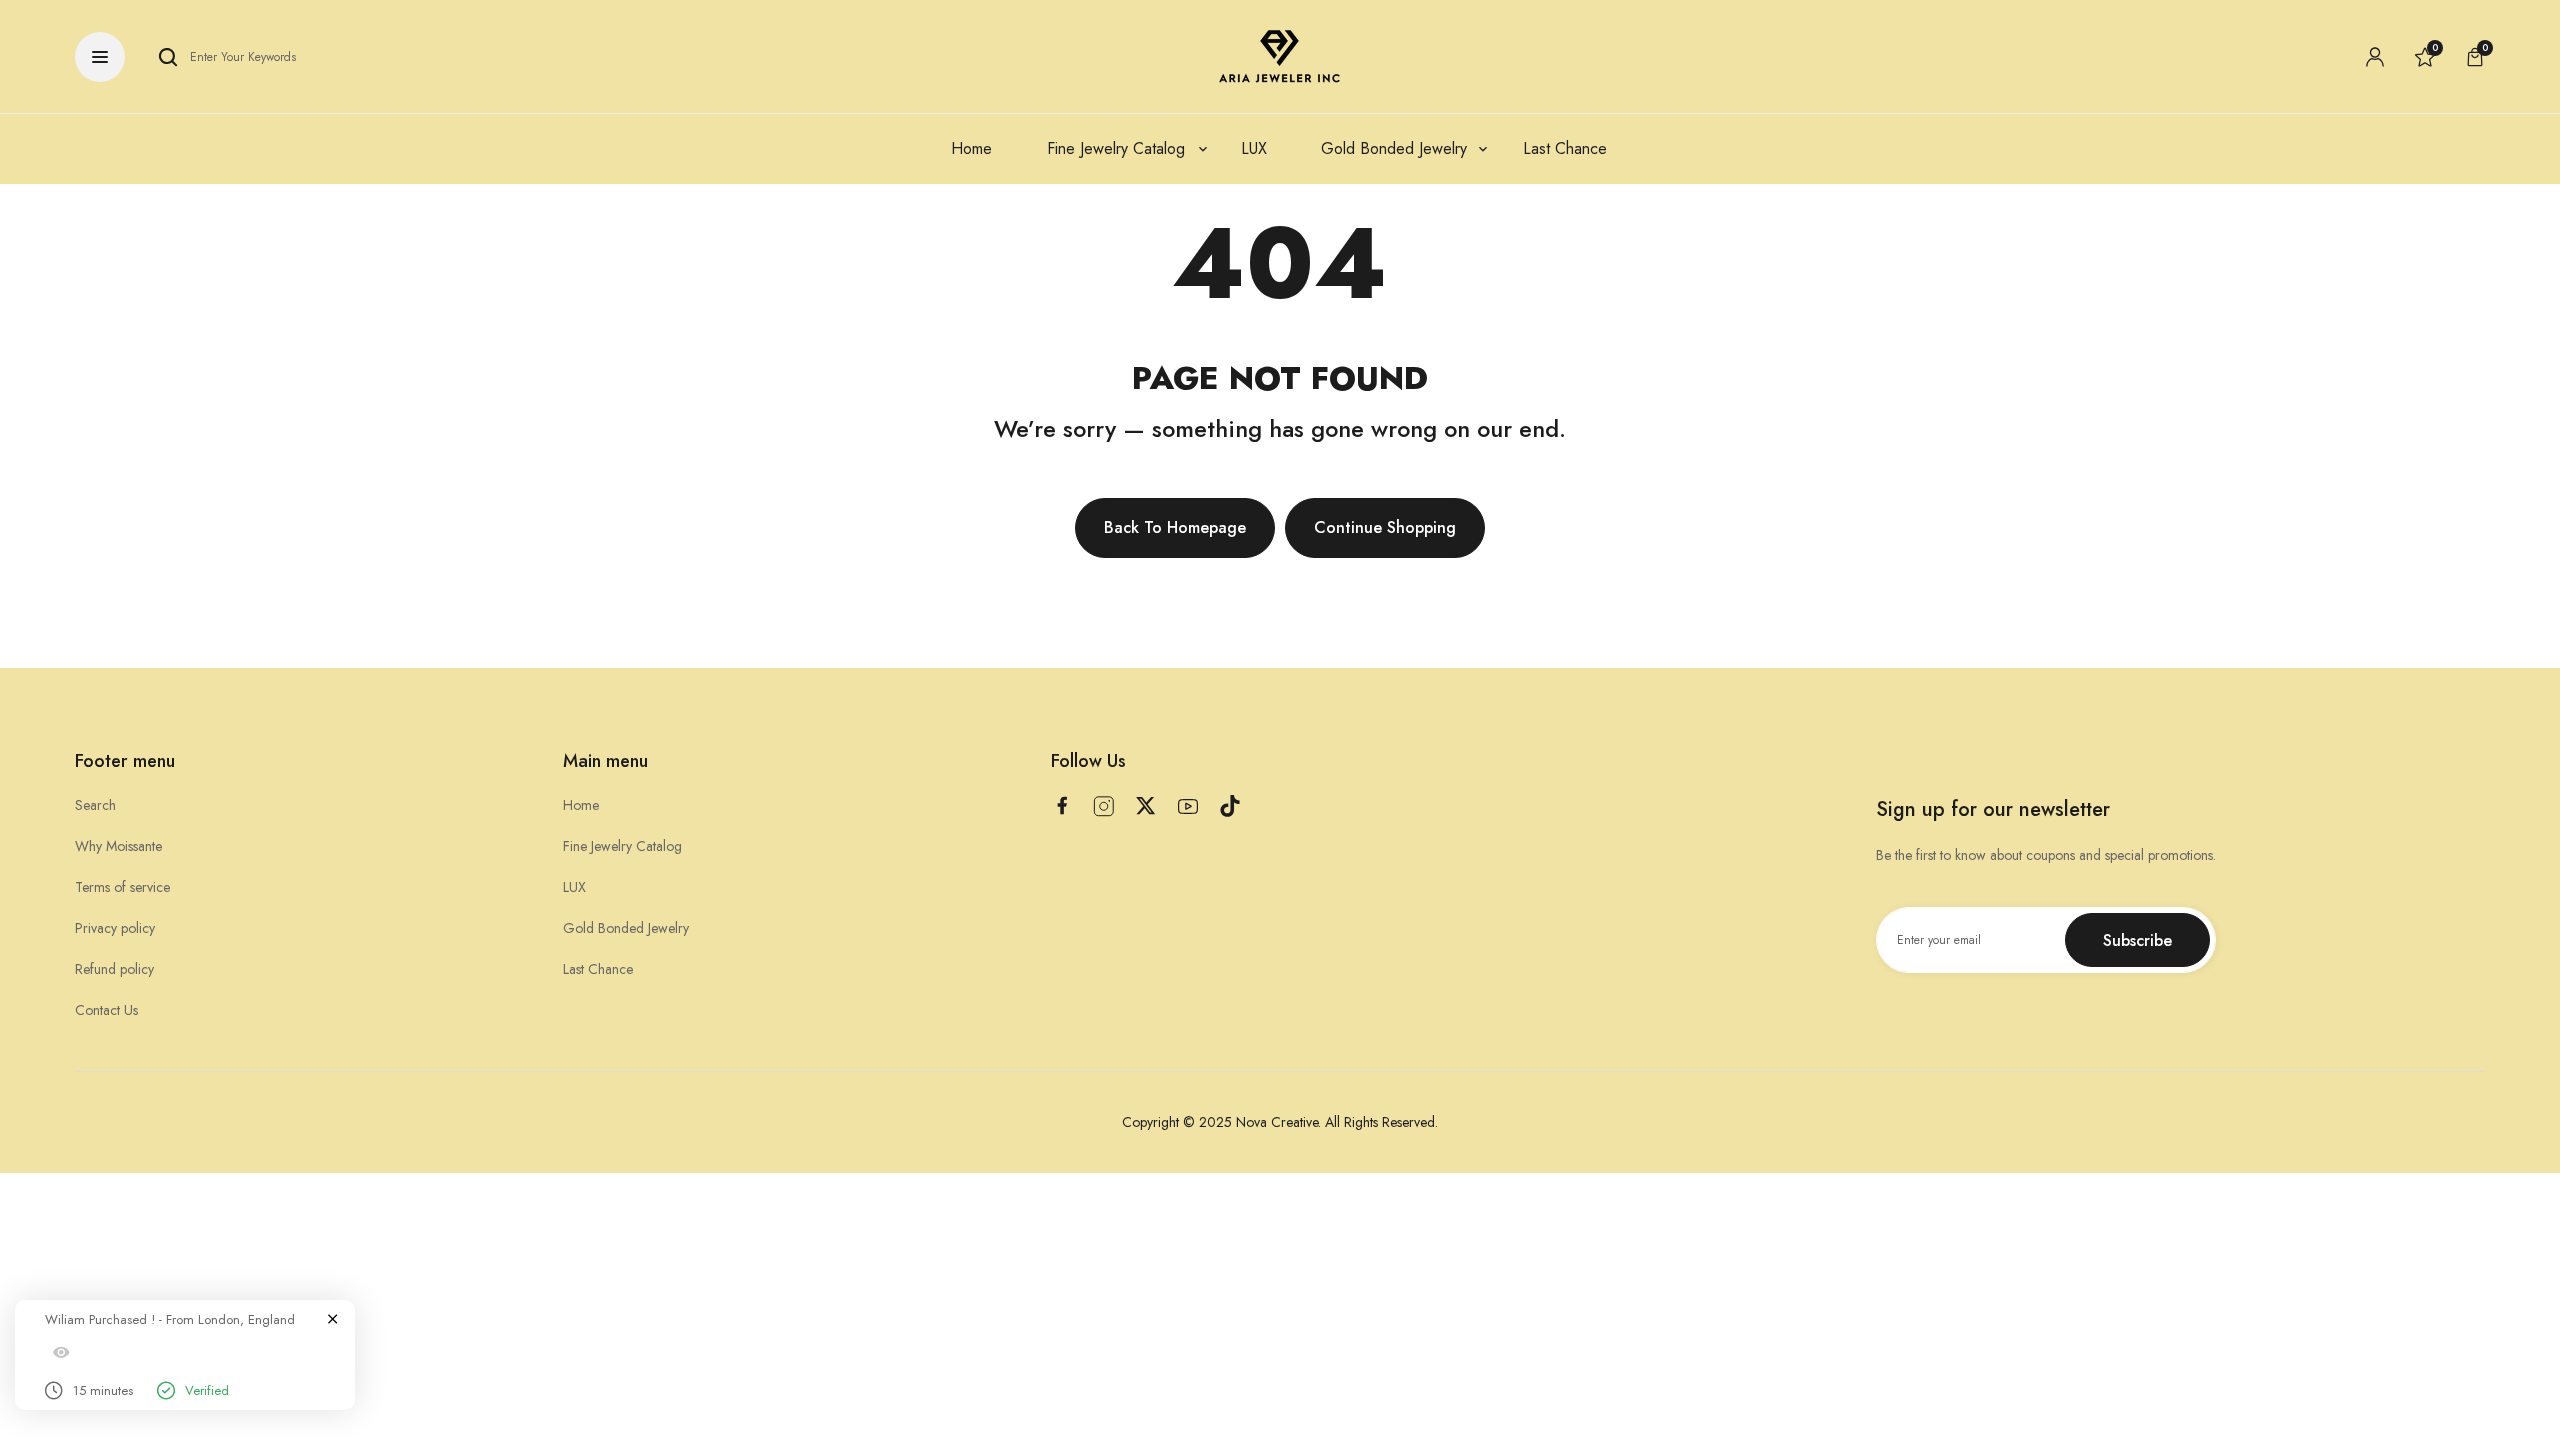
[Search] (168, 57)
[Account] (2375, 57)
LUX (574, 887)
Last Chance (598, 969)
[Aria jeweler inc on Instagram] (1104, 806)
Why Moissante (118, 846)
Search (95, 805)
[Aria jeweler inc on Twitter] (1146, 805)
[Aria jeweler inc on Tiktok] (1230, 806)
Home (581, 805)
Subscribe (2137, 940)
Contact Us (106, 1010)
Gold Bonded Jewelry (626, 928)
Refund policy (114, 969)
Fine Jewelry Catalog (622, 846)
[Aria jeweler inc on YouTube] (1188, 806)
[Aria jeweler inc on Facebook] (1062, 805)
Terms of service (122, 887)
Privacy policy (115, 928)
